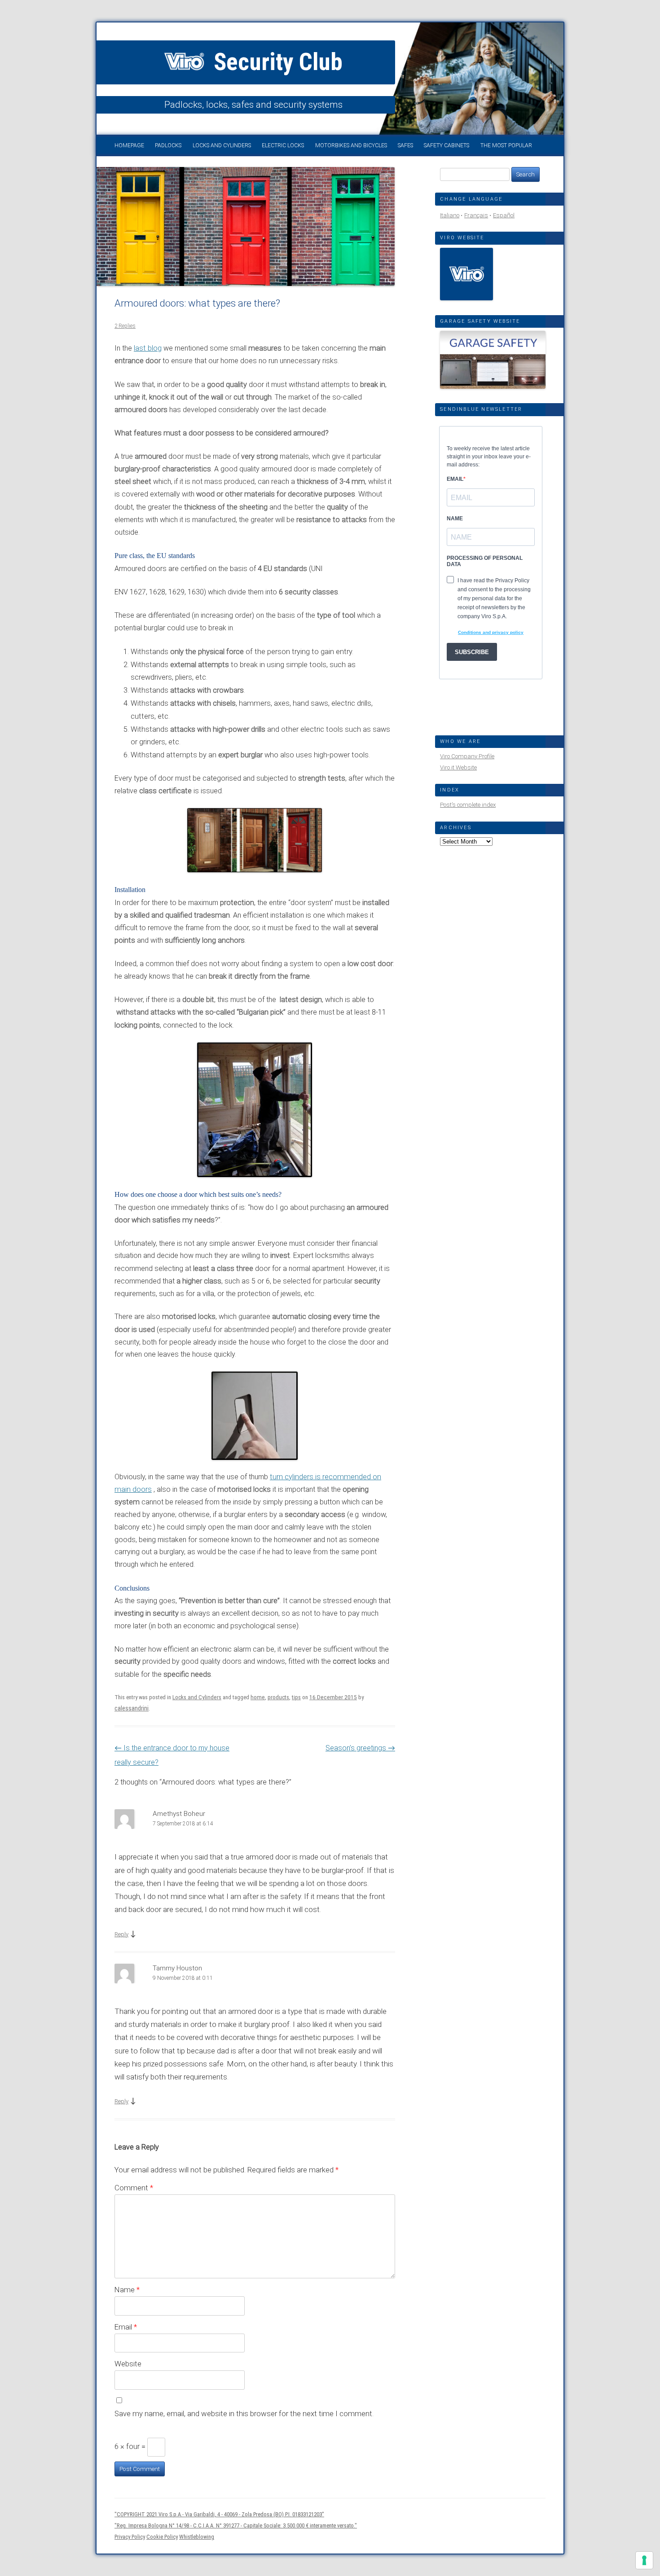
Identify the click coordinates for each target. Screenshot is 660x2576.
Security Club (275, 62)
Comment (134, 2188)
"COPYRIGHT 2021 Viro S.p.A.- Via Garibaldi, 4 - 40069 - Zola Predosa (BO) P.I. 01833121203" (219, 2514)
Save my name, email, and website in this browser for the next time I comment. (244, 2413)
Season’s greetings (360, 1748)
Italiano (450, 215)
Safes (405, 145)
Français (476, 215)
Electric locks (283, 145)
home (258, 1697)
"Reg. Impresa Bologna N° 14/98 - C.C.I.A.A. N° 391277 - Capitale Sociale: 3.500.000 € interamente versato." (236, 2525)
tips (296, 1697)
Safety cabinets (447, 145)
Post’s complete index (468, 805)
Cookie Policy (162, 2537)
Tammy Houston (177, 1968)
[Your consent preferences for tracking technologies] (644, 2560)
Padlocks (168, 145)
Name (127, 2290)
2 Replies (125, 326)
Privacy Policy (130, 2537)
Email (126, 2327)
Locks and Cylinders (222, 145)
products (278, 1697)
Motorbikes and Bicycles (351, 145)
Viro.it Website (458, 767)
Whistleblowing (197, 2537)
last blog (148, 348)
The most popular (506, 145)
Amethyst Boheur (179, 1814)
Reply (121, 1934)
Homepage (129, 145)
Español (504, 215)
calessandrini (132, 1708)
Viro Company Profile (467, 756)
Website (128, 2364)
